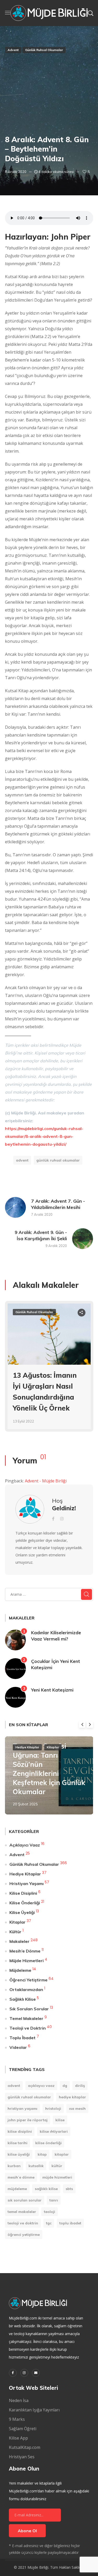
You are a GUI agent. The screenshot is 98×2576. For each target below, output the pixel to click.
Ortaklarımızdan (26, 1989)
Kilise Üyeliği (22, 1912)
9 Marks (17, 2419)
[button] (90, 13)
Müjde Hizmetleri (27, 1961)
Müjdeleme (20, 1970)
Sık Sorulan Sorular (29, 2009)
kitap (42, 2154)
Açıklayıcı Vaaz (25, 1845)
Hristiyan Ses (22, 2457)
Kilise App (18, 2438)
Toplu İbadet (22, 2038)
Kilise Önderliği (25, 1903)
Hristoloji (53, 2109)
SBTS (69, 2189)
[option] (49, 1370)
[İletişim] (36, 2373)
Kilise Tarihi (18, 2143)
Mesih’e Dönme (25, 1951)
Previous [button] (82, 1724)
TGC (49, 2223)
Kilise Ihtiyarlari (54, 2131)
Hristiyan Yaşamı (27, 1883)
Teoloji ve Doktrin (28, 2028)
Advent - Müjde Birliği (46, 1481)
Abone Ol (27, 2531)
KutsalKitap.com (25, 2447)
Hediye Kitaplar (27, 1747)
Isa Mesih (77, 2109)
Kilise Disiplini (23, 1893)
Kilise (60, 2120)
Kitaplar (53, 1747)
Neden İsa (19, 2400)
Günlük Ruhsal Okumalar (44, 50)
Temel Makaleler (26, 2018)
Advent (13, 50)
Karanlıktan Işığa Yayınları (34, 2410)
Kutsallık (36, 2166)
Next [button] (90, 1724)
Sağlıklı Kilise (23, 1999)
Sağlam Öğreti (23, 2429)
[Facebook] (13, 2373)
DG (65, 2086)
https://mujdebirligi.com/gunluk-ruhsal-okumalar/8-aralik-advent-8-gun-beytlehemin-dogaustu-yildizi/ (44, 1136)
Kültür (15, 1932)
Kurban (14, 2166)
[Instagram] (24, 2373)
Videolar (18, 2047)
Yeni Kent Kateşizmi (52, 1690)
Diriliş (80, 2086)
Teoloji (50, 2212)
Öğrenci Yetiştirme (28, 1980)
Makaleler (19, 1941)
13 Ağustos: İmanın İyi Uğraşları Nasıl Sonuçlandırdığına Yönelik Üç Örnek (45, 1392)
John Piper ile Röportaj (28, 2120)
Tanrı (54, 2200)
